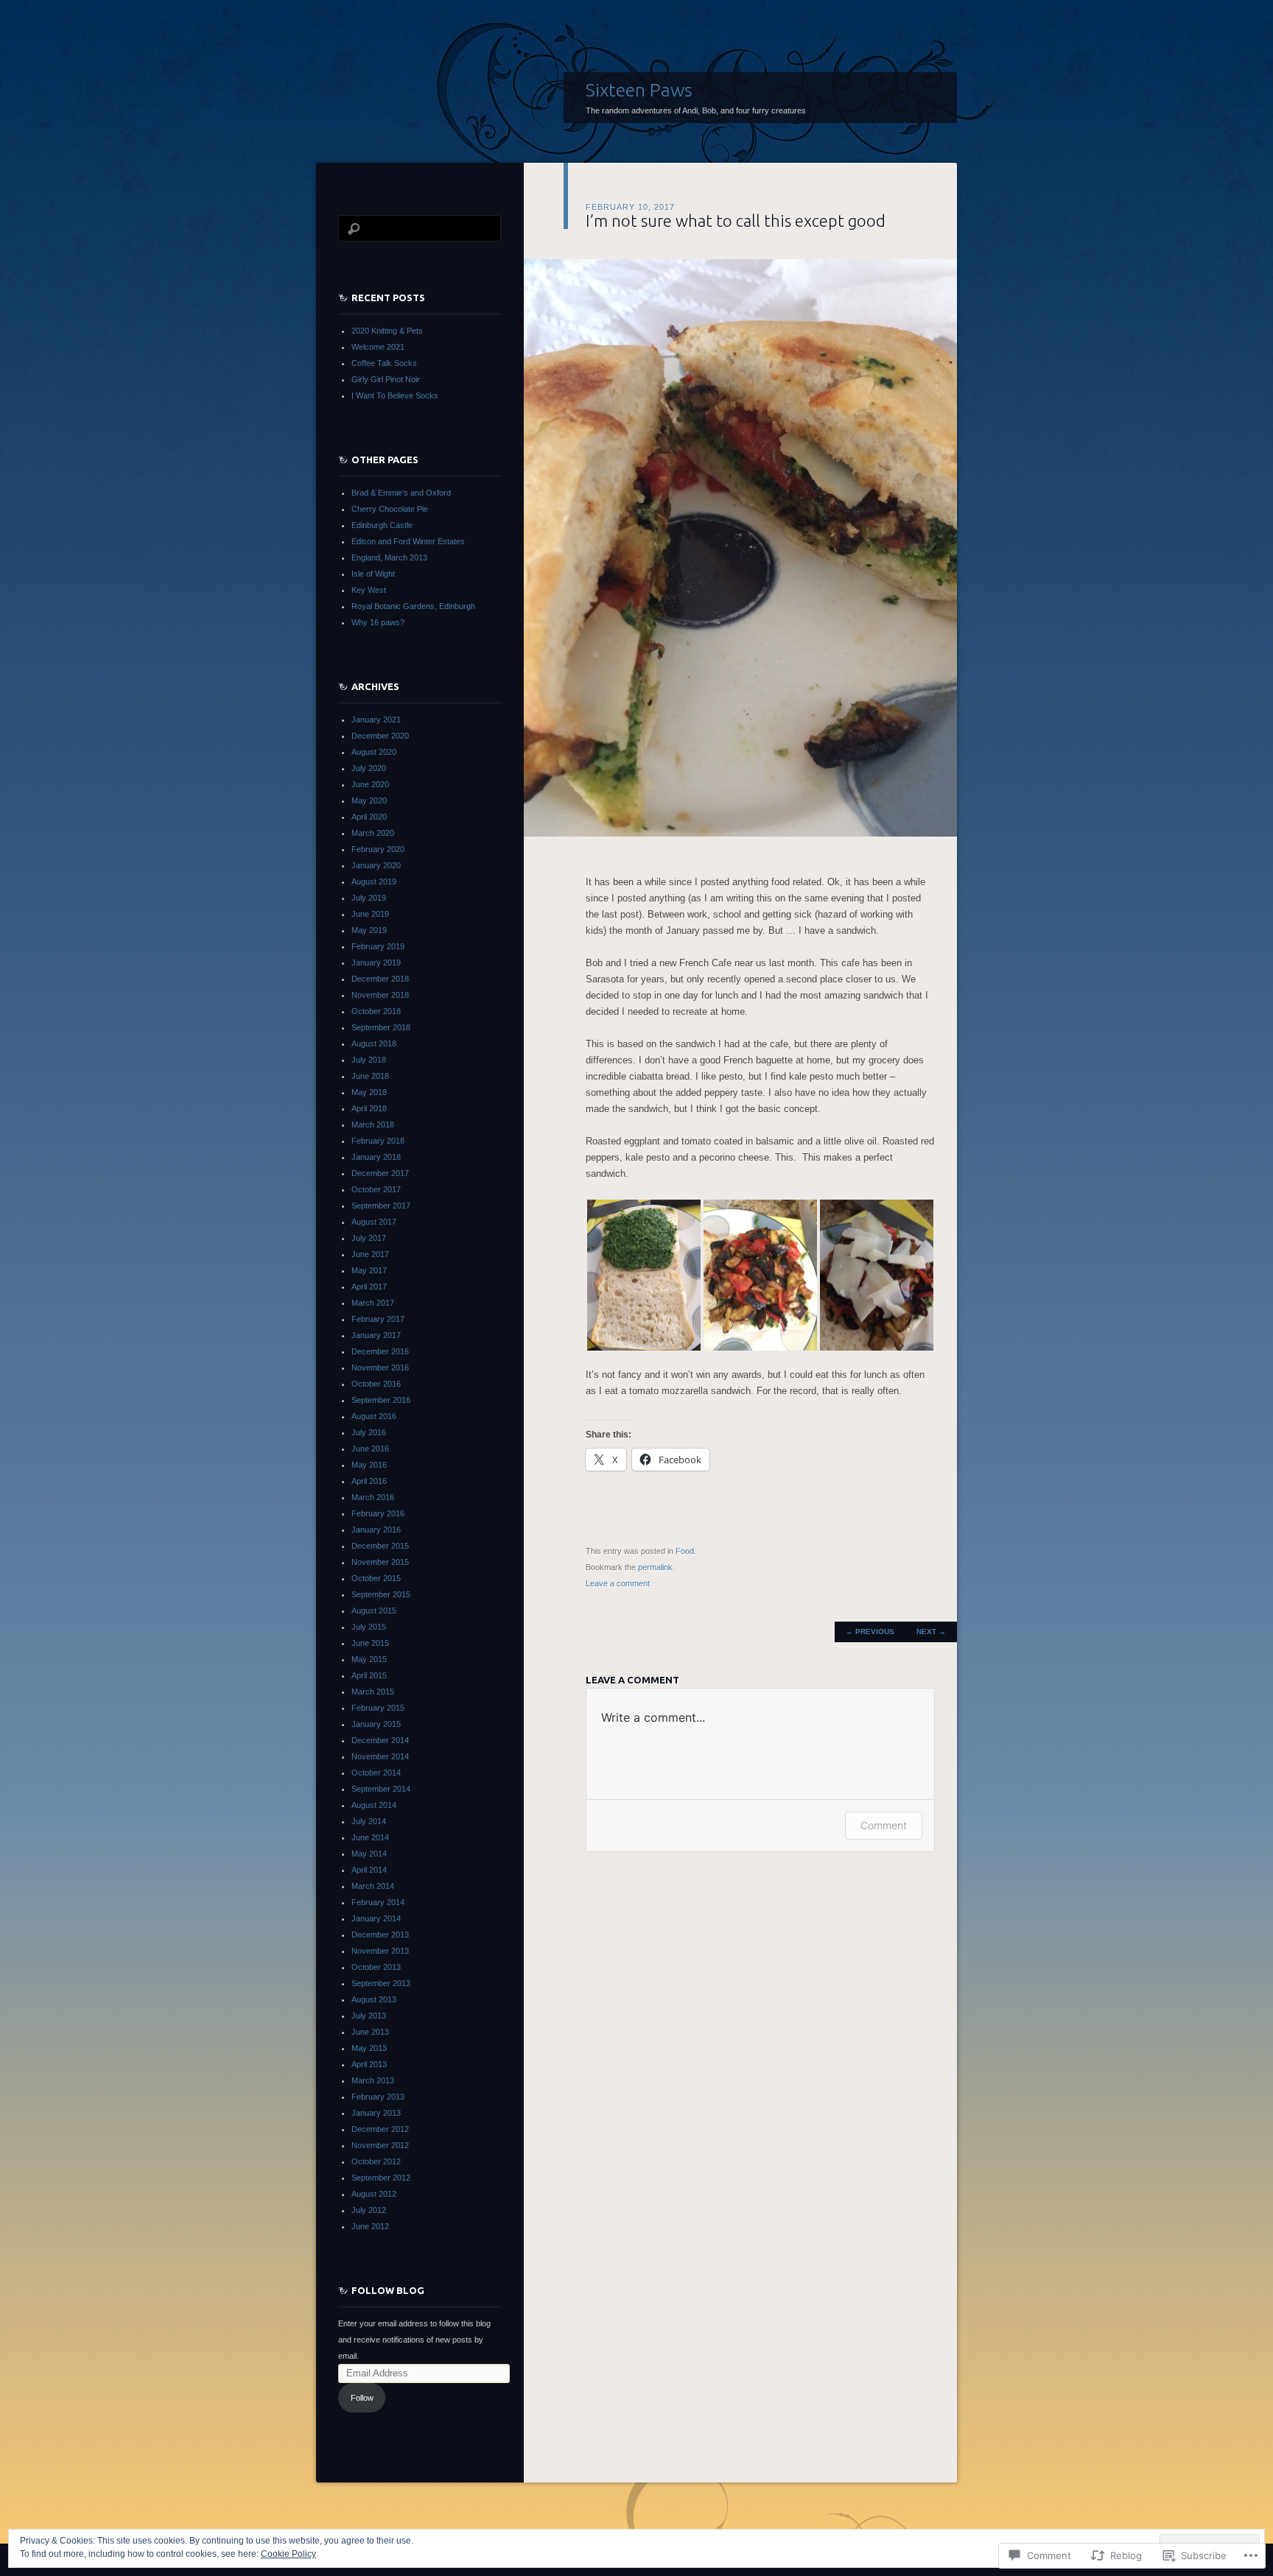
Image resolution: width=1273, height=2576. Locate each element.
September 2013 (381, 1983)
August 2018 (374, 1044)
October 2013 (376, 1967)
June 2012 (370, 2226)
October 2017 (376, 1189)
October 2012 (376, 2161)
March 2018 (373, 1125)
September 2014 (381, 1789)
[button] (644, 1275)
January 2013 (376, 2113)
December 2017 (380, 1173)
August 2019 (374, 881)
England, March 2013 (389, 557)
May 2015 (369, 1659)
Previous (870, 1632)
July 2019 (369, 898)
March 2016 (373, 1497)
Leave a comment (618, 1583)
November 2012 (380, 2145)
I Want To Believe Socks (395, 395)
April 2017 (369, 1287)
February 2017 (378, 1319)
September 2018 (381, 1027)
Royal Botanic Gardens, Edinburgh (413, 606)
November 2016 (380, 1368)
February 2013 (378, 2097)
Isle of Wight (373, 574)
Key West (369, 590)
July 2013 (369, 2016)
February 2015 (378, 1708)
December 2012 (380, 2129)
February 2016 (378, 1513)
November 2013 (380, 1951)
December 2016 (380, 1351)
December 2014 (380, 1740)
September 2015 (381, 1594)
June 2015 (370, 1643)
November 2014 (380, 1756)
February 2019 (378, 946)
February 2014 (378, 1902)
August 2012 (374, 2194)
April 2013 (369, 2064)
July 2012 (369, 2210)
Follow (362, 2398)
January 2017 (376, 1335)
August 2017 (374, 1222)
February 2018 (378, 1141)
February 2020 (378, 849)
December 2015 (380, 1546)
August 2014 (374, 1805)
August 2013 (374, 1999)
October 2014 (376, 1773)
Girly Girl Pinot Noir (386, 379)
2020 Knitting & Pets (387, 331)
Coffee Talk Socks (384, 363)
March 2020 (373, 833)
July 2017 (369, 1238)
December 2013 (380, 1935)
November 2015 (380, 1562)
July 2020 (369, 768)
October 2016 (376, 1384)
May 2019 (369, 930)
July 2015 (369, 1627)
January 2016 (376, 1530)
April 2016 (369, 1481)
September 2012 (381, 2178)
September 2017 (381, 1206)
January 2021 (376, 719)
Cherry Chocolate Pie (390, 509)
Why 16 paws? (378, 622)
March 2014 (373, 1886)
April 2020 (369, 817)
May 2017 (369, 1270)
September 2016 (381, 1400)
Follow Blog (388, 2290)
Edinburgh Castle (382, 525)
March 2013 (373, 2080)
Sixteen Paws (639, 90)
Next (931, 1632)
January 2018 (376, 1157)
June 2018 (370, 1076)
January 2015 (376, 1724)
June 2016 (370, 1449)
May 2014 (369, 1854)
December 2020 (380, 736)
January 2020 (376, 865)
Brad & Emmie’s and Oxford (401, 493)
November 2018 (380, 995)
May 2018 (369, 1092)
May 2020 (369, 800)
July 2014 (369, 1821)
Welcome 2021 (378, 347)
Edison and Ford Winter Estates (408, 541)
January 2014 (376, 1918)
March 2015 (373, 1692)
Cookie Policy (288, 2554)
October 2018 (376, 1011)
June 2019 (370, 914)
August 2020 (374, 752)
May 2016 (369, 1465)
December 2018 (380, 979)
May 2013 (369, 2048)
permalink (655, 1567)
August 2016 (374, 1416)
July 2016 (369, 1432)
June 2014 (370, 1837)
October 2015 (376, 1578)
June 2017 (370, 1254)
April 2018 (369, 1108)
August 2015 (374, 1611)
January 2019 (376, 963)
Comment (884, 1825)
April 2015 (369, 1675)
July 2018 (369, 1060)
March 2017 (373, 1303)
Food (685, 1551)
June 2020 (370, 784)
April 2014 (369, 1870)
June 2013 (370, 2032)
